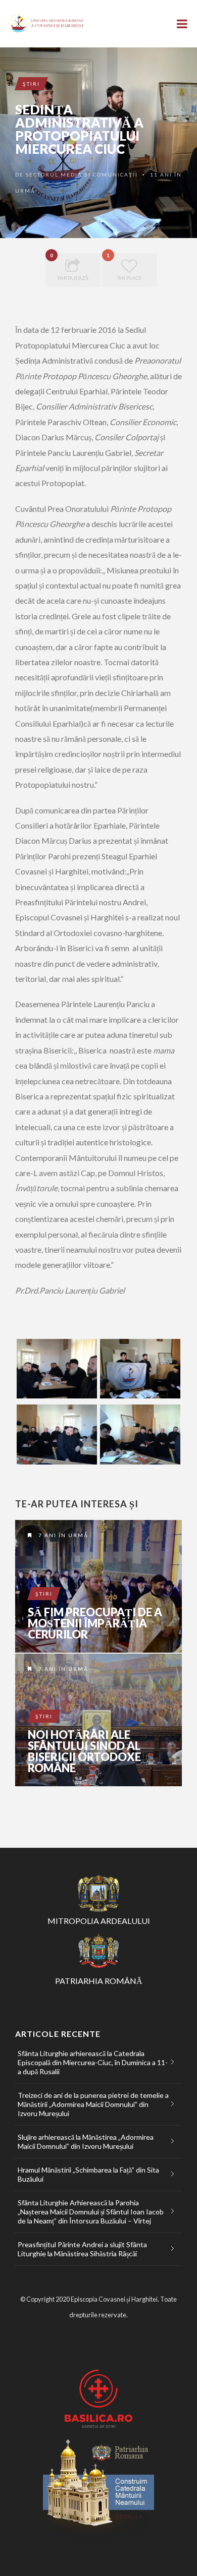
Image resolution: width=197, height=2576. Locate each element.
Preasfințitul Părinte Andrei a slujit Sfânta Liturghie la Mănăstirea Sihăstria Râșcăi (82, 2249)
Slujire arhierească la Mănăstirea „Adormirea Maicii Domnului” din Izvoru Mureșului (86, 2142)
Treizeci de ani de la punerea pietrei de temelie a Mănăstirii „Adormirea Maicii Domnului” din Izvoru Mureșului (93, 2104)
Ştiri (31, 84)
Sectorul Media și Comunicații (82, 174)
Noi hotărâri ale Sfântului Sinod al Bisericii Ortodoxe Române (84, 1751)
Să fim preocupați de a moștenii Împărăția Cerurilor (95, 1623)
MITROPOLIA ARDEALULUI (99, 1921)
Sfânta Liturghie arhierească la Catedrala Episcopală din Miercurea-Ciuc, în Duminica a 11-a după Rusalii (93, 2062)
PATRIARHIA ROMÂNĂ (99, 1981)
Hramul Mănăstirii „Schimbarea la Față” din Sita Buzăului (88, 2174)
